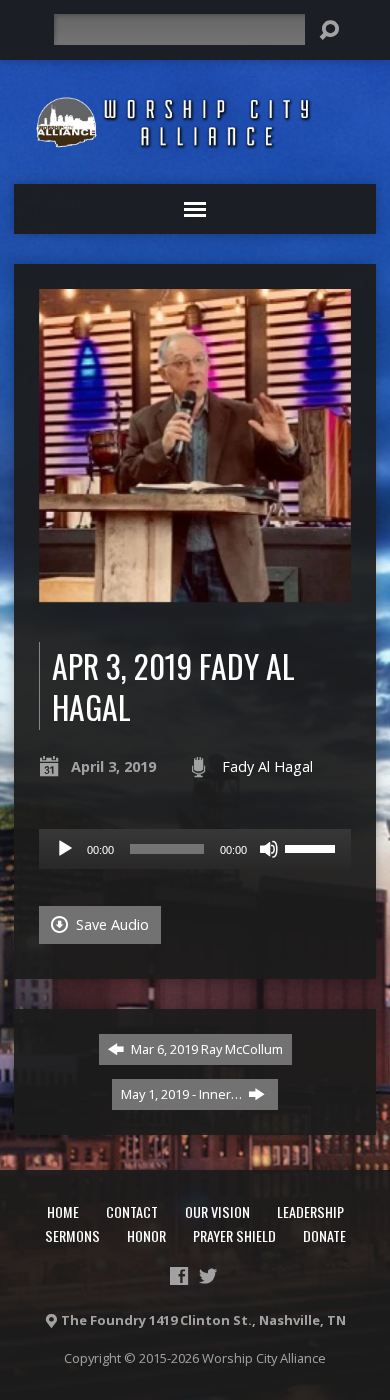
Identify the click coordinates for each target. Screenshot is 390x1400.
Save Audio (110, 924)
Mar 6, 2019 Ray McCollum (205, 1049)
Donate (324, 1235)
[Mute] (269, 849)
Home (63, 1211)
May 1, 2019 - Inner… (183, 1094)
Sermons (72, 1235)
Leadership (310, 1211)
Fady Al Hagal (267, 766)
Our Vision (217, 1211)
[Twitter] (208, 1276)
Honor (146, 1235)
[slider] (313, 847)
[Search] (329, 30)
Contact (132, 1211)
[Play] (65, 849)
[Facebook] (179, 1276)
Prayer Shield (234, 1235)
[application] (195, 849)
